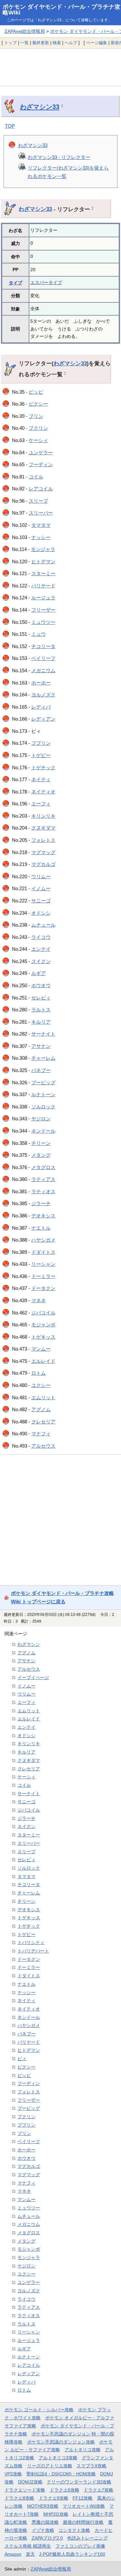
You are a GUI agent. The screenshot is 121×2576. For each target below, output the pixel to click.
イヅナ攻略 (43, 2530)
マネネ (39, 1300)
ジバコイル (43, 1313)
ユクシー (41, 1385)
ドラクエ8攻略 (19, 2498)
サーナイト (43, 1034)
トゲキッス (43, 1337)
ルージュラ (43, 598)
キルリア (41, 1022)
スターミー (43, 573)
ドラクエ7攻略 (98, 2490)
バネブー (41, 1070)
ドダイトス (43, 1252)
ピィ (22, 2059)
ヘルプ (71, 43)
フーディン (41, 464)
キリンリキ (43, 816)
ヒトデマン (43, 561)
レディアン (43, 719)
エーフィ (41, 804)
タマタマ (41, 525)
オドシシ (41, 913)
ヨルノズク (43, 695)
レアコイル (41, 489)
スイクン (41, 961)
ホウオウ (41, 985)
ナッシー (41, 537)
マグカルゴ (43, 864)
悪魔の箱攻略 (45, 2522)
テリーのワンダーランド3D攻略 (79, 2482)
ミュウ (39, 634)
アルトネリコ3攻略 (58, 2458)
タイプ (15, 283)
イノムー (41, 888)
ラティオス (43, 1191)
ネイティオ (43, 792)
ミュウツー (43, 622)
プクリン (38, 428)
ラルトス (41, 1010)
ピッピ (36, 392)
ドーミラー (43, 1276)
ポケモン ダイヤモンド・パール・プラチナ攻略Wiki (61, 10)
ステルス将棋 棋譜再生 (28, 2546)
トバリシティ (31, 1942)
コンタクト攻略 (74, 2530)
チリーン (41, 1143)
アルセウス (43, 1446)
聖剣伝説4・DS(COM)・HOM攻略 (61, 2474)
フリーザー (43, 610)
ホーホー (41, 683)
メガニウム (43, 670)
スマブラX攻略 (91, 2466)
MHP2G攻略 (56, 2514)
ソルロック (43, 1107)
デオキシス (43, 1216)
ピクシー (38, 404)
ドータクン (43, 1288)
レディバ (41, 707)
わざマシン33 (40, 107)
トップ (10, 43)
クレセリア (43, 1422)
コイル (36, 477)
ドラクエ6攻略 (65, 2490)
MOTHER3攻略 (43, 2506)
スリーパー (41, 513)
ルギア (39, 973)
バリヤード (43, 586)
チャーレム (43, 1058)
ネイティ (41, 779)
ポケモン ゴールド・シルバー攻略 (39, 2410)
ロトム (39, 1373)
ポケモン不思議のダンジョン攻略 (61, 2442)
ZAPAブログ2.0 (47, 2538)
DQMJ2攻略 (30, 2482)
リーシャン (43, 1264)
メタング (41, 1155)
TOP (10, 126)
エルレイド (43, 1361)
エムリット (43, 1397)
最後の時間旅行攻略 (83, 2522)
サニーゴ (41, 901)
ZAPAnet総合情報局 (25, 31)
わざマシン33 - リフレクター (59, 157)
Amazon (13, 2554)
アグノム (41, 1409)
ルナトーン (43, 1094)
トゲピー (41, 755)
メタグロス (43, 1167)
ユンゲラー (41, 452)
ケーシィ (38, 440)
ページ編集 (97, 43)
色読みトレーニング (87, 2538)
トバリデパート (33, 1951)
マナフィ (41, 1434)
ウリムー (41, 876)
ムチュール (43, 925)
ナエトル (41, 1228)
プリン (36, 416)
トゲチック (43, 767)
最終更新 (41, 43)
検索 (57, 43)
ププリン (41, 743)
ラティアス (43, 1179)
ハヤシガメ (43, 1240)
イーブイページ (33, 1677)
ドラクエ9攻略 (54, 2498)
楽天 (30, 2554)
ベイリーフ (43, 658)
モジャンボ (43, 1325)
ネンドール (43, 1131)
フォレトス (43, 840)
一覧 (25, 43)
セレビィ (41, 998)
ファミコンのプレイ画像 (80, 2546)
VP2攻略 (13, 2474)
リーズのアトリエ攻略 (50, 2466)
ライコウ (41, 937)
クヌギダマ (43, 828)
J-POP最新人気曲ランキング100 (72, 2554)
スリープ (38, 501)
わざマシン (29, 1644)
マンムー (41, 1349)
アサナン (41, 1046)
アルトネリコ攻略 (83, 2450)
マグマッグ (43, 852)
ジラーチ (41, 1203)
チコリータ (43, 646)
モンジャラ (43, 549)
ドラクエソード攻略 (25, 2490)
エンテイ (41, 949)
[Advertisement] (60, 67)
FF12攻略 (83, 2498)
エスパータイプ (46, 282)
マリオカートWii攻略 (84, 2506)
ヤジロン (41, 1119)
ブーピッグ (43, 1082)
